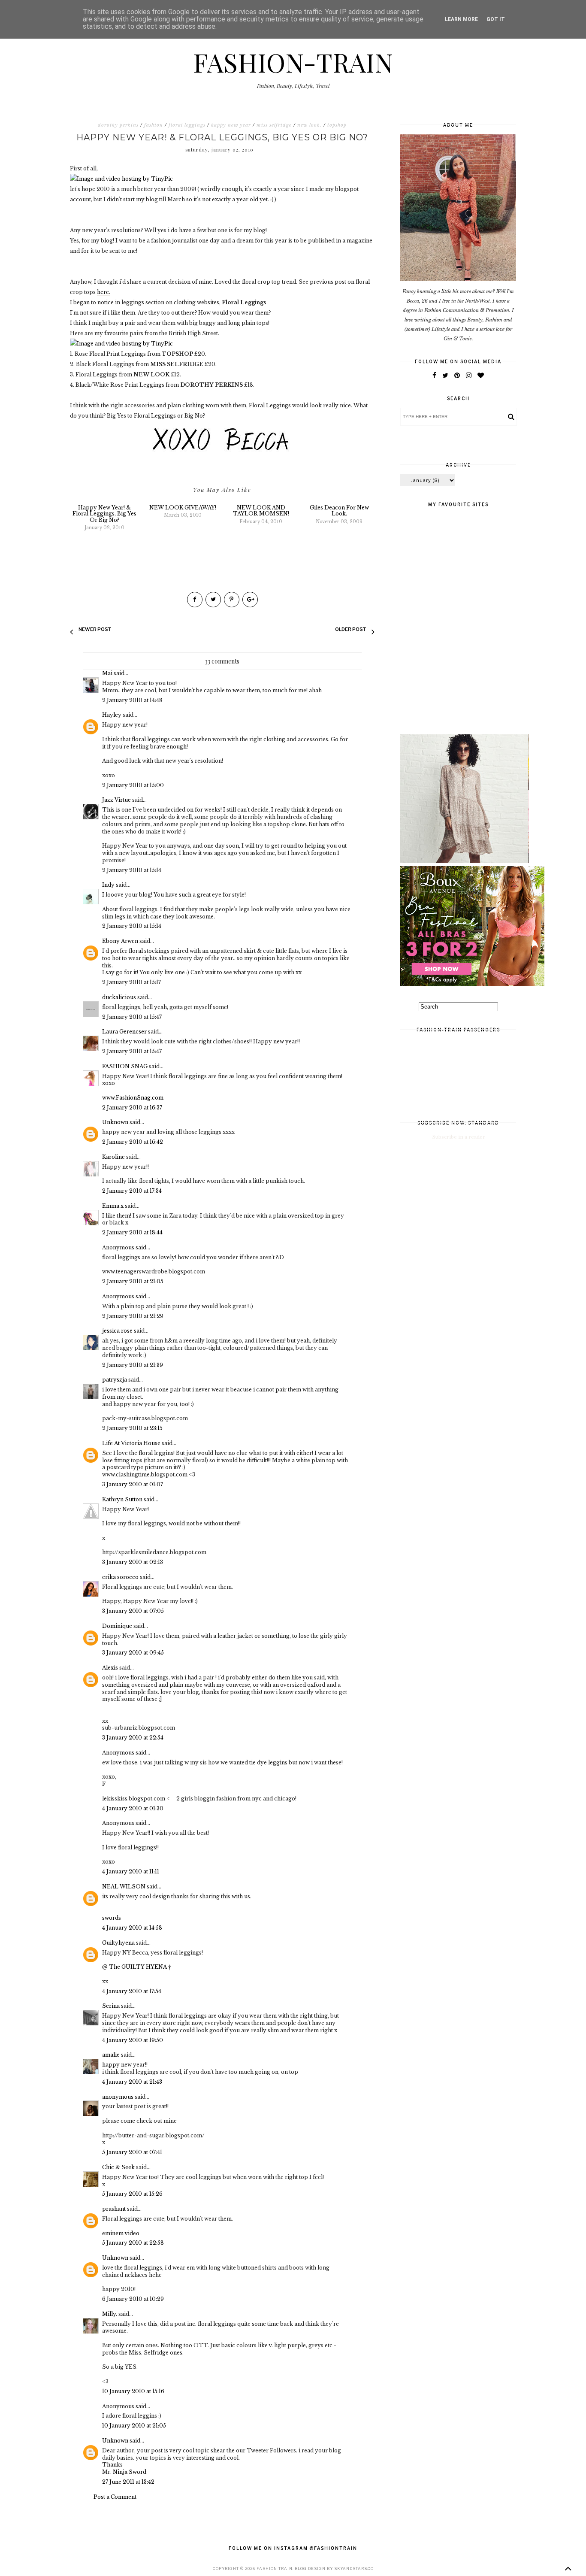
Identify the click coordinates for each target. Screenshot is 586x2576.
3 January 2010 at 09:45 (133, 1653)
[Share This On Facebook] (195, 600)
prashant (114, 2209)
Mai (107, 673)
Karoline (113, 1157)
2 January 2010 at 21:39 (133, 1365)
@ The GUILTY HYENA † (137, 1967)
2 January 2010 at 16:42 (133, 1142)
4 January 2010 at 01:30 (133, 1808)
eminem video (121, 2233)
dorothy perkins (118, 125)
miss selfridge (274, 125)
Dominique (117, 1626)
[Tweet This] (213, 600)
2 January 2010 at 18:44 (132, 1232)
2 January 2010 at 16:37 (132, 1108)
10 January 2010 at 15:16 (133, 2391)
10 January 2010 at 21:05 (134, 2426)
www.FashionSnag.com (133, 1098)
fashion (154, 125)
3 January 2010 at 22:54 (133, 1738)
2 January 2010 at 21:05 (133, 1281)
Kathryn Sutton (122, 1499)
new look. (310, 125)
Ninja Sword (130, 2472)
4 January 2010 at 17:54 (132, 1991)
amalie (111, 2055)
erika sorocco (120, 1577)
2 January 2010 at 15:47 (132, 1017)
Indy (108, 885)
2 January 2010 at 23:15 (132, 1428)
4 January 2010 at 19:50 (133, 2040)
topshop (337, 125)
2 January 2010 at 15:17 (131, 982)
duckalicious (119, 997)
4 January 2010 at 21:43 (132, 2082)
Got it (496, 19)
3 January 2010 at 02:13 (133, 1562)
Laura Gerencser (124, 1032)
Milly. (110, 2314)
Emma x (113, 1206)
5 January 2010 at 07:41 (132, 2152)
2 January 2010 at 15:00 (133, 785)
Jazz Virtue (116, 800)
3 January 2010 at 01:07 (133, 1484)
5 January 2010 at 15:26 (132, 2194)
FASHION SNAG (125, 1066)
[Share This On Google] (250, 600)
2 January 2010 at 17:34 (132, 1191)
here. (104, 292)
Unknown (115, 1122)
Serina (111, 2006)
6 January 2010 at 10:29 (133, 2299)
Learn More (461, 19)
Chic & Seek (118, 2167)
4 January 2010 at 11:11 (131, 1871)
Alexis (110, 1668)
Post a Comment (115, 2497)
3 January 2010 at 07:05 (133, 1611)
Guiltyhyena (118, 1943)
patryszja (115, 1380)
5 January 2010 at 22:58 (133, 2243)
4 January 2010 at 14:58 (132, 1928)
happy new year (231, 125)
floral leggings (187, 125)
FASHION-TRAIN (293, 62)
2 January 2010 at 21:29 (133, 1316)
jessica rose (117, 1331)
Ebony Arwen (120, 941)
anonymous (118, 2097)
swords (112, 1918)
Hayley (112, 715)
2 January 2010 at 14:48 (132, 700)
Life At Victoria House (132, 1443)
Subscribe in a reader (459, 1137)
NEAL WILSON (124, 1887)
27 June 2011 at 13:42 (128, 2482)
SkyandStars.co (354, 2568)
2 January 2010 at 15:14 (132, 870)
